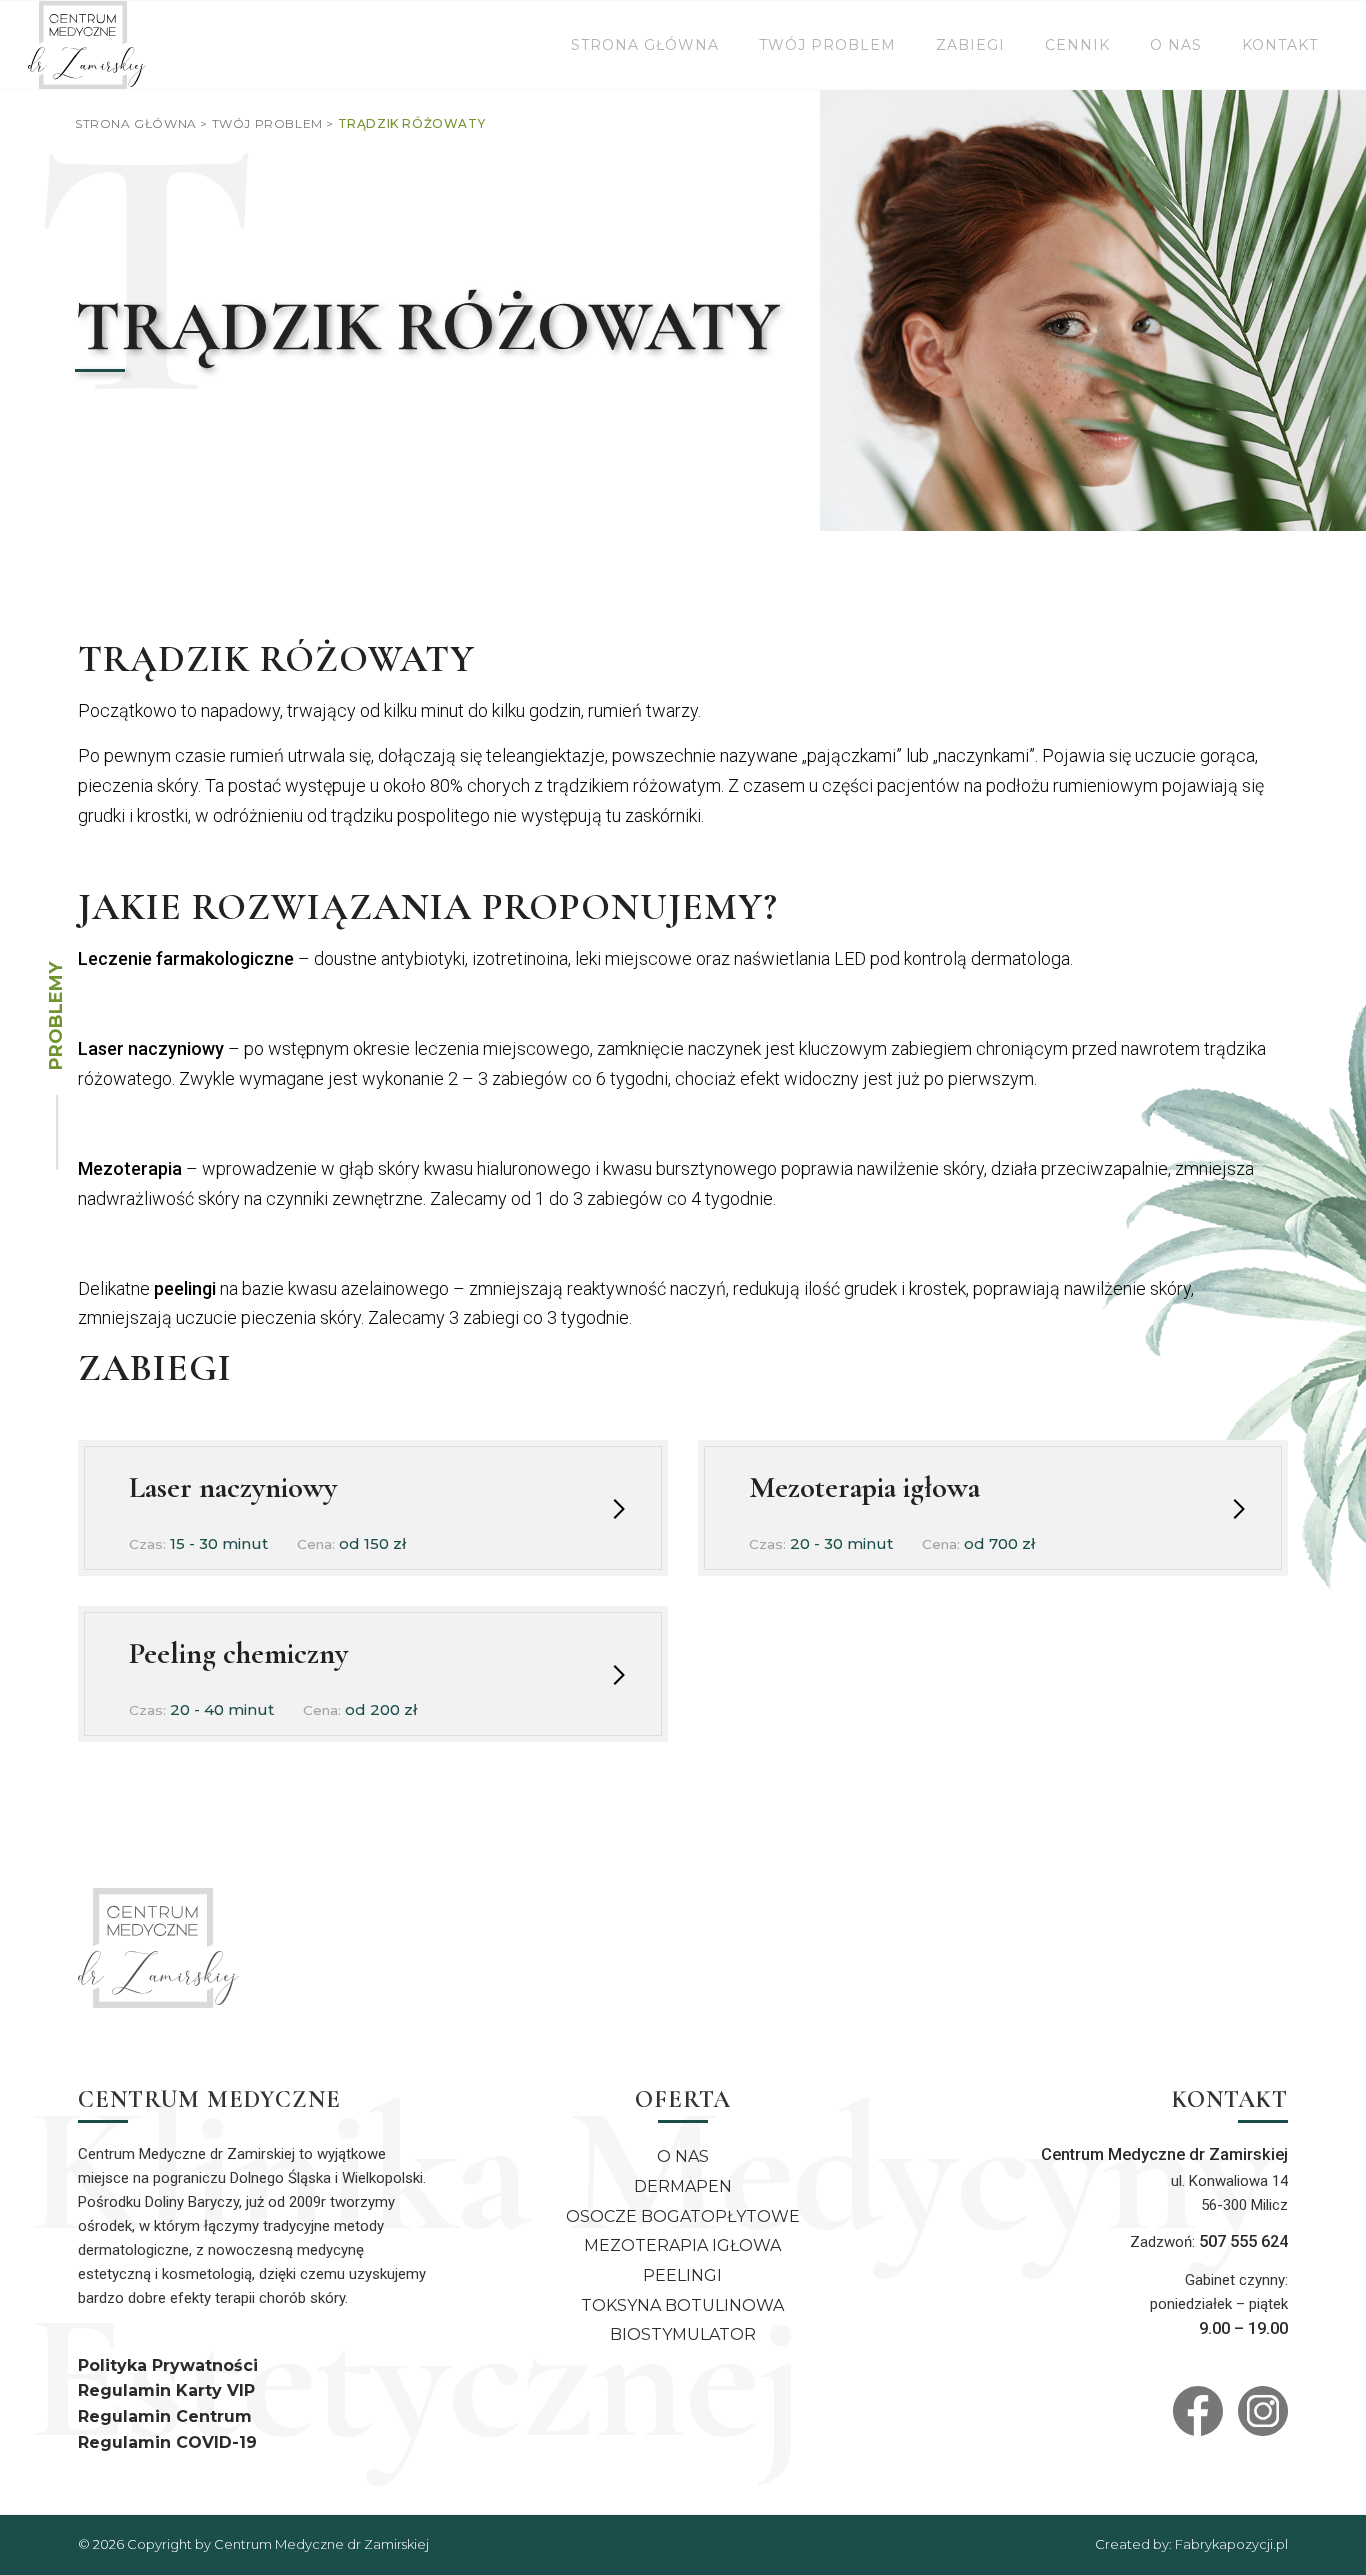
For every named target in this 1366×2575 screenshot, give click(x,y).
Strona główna (136, 123)
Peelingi (682, 2275)
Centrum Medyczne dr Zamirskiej (321, 2544)
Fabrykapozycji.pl (1231, 2544)
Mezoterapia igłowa (682, 2245)
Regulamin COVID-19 (167, 2442)
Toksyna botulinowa (682, 2305)
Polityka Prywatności (168, 2365)
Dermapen (683, 2186)
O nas (683, 2156)
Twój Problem (267, 123)
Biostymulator (683, 2334)
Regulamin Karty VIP (166, 2390)
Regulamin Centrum (165, 2416)
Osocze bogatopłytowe (683, 2216)
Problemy (56, 1016)
